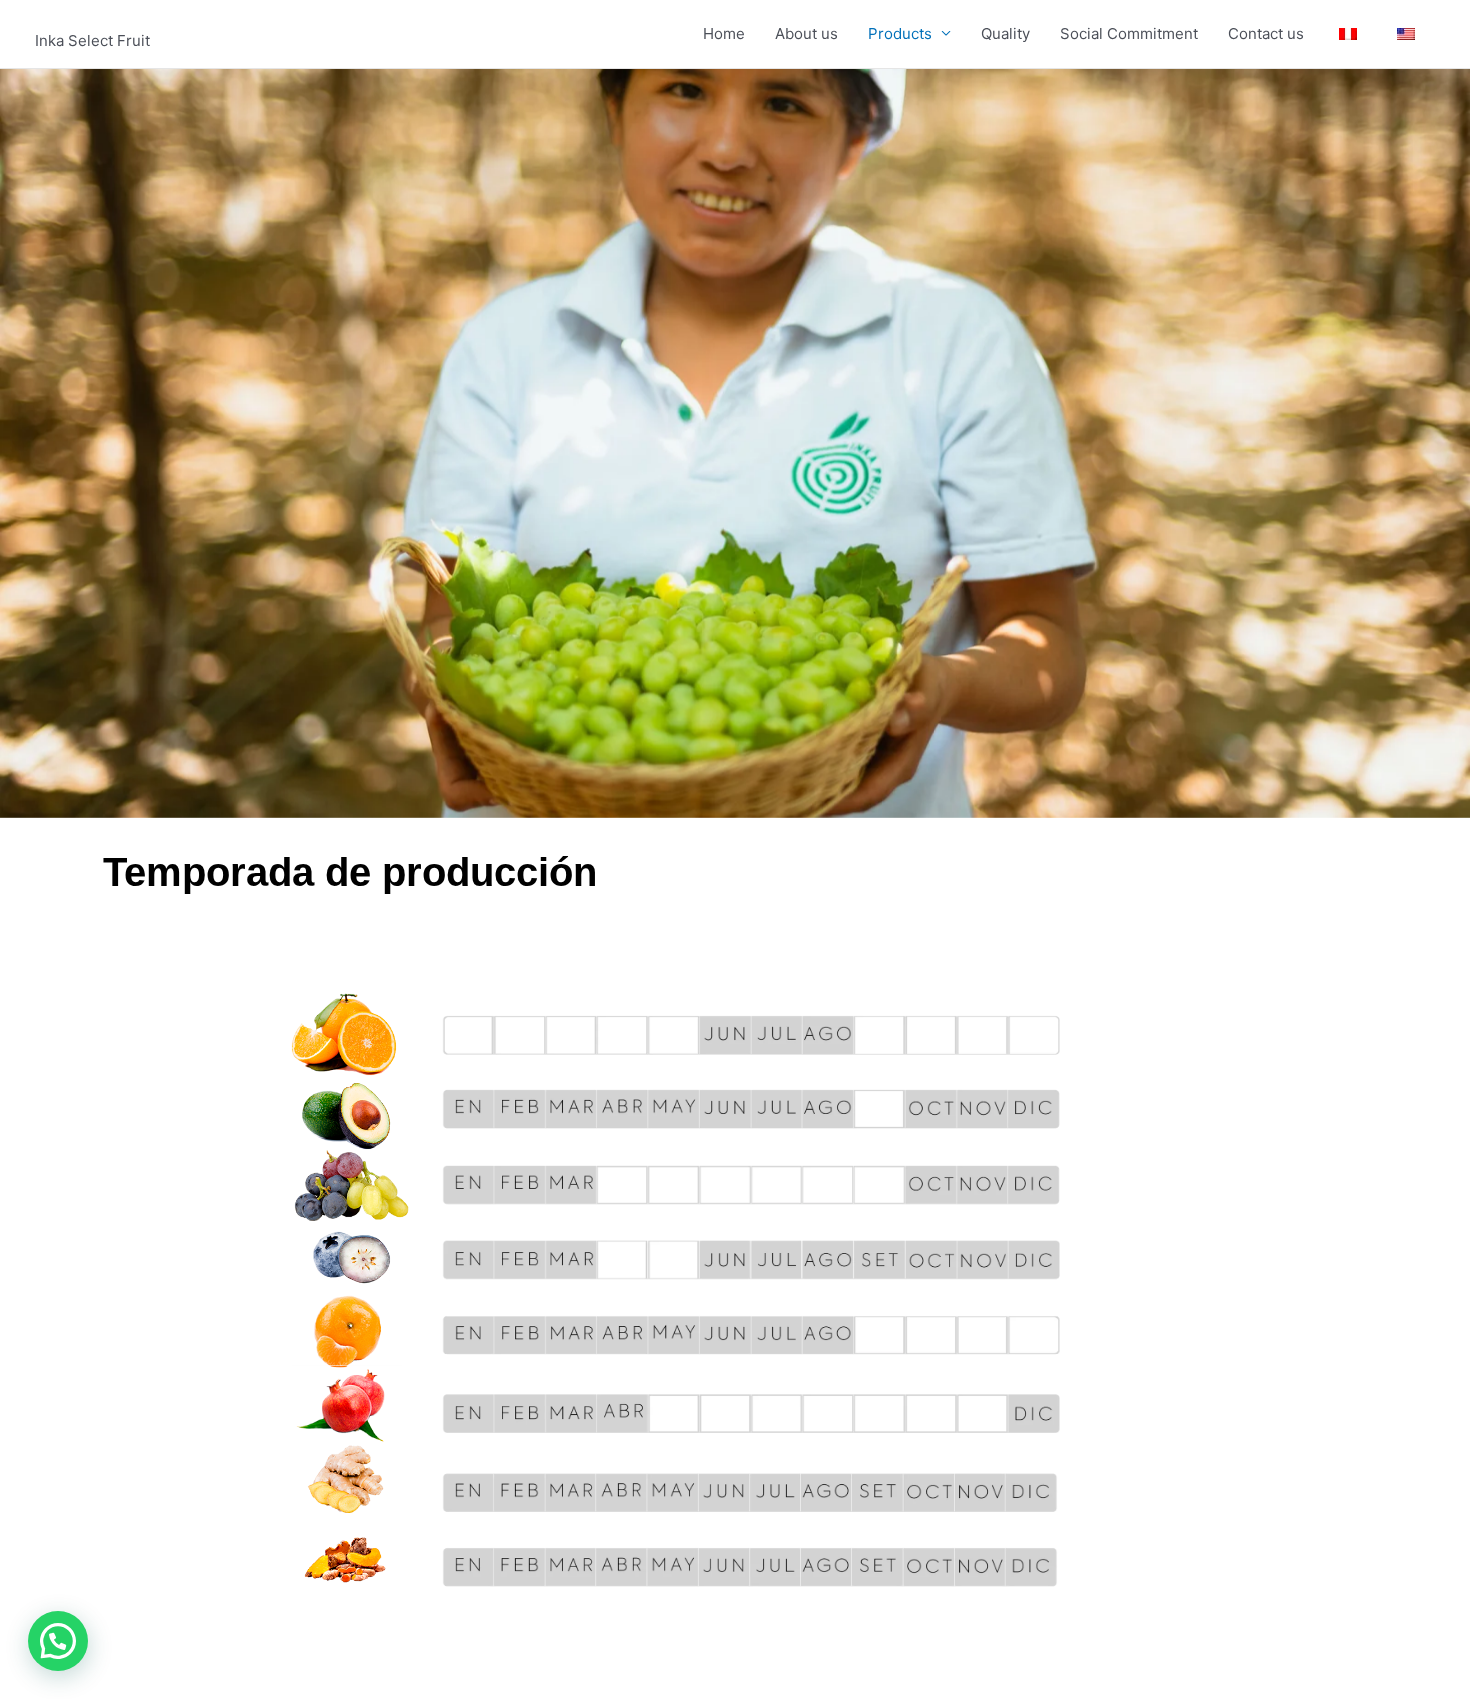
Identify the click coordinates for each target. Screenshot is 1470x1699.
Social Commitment (1129, 33)
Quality (1005, 33)
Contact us (1266, 33)
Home (724, 33)
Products (900, 33)
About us (806, 33)
